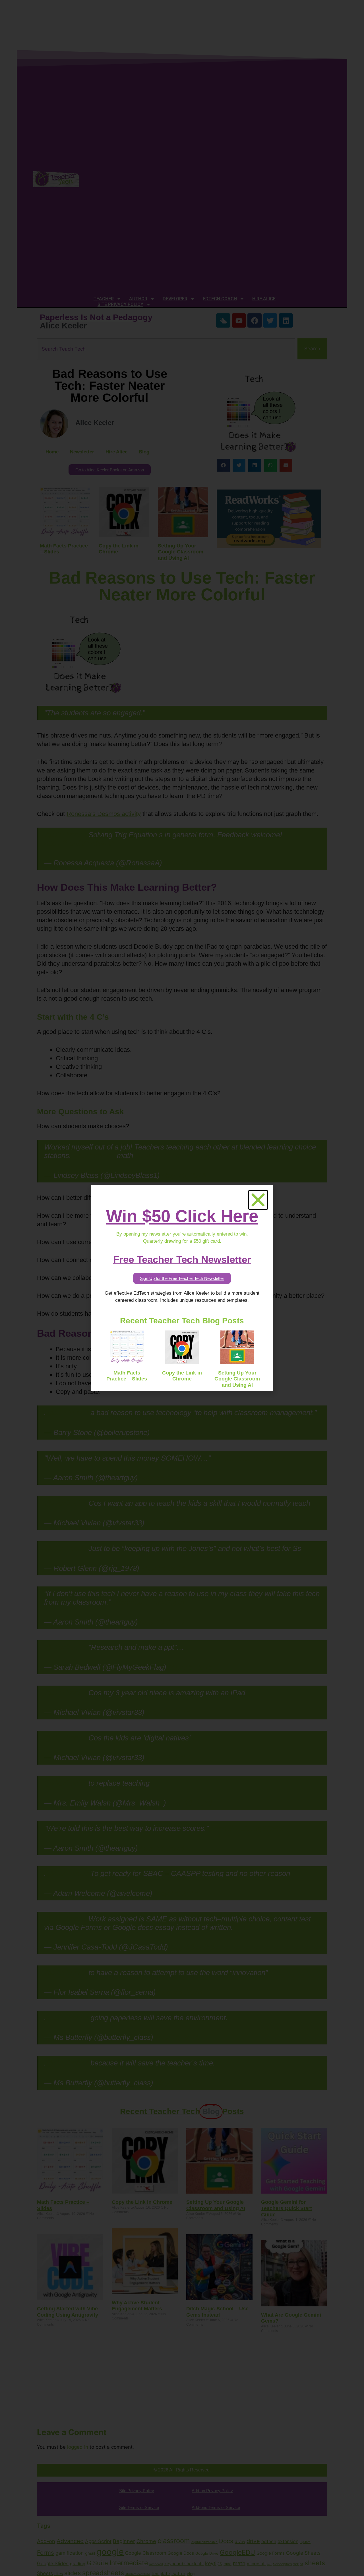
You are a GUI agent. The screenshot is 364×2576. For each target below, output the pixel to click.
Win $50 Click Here (182, 1216)
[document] (182, 1288)
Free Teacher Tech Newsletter (182, 1259)
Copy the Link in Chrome (182, 1376)
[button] (258, 1200)
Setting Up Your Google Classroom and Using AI (237, 1379)
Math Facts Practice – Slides (127, 1376)
